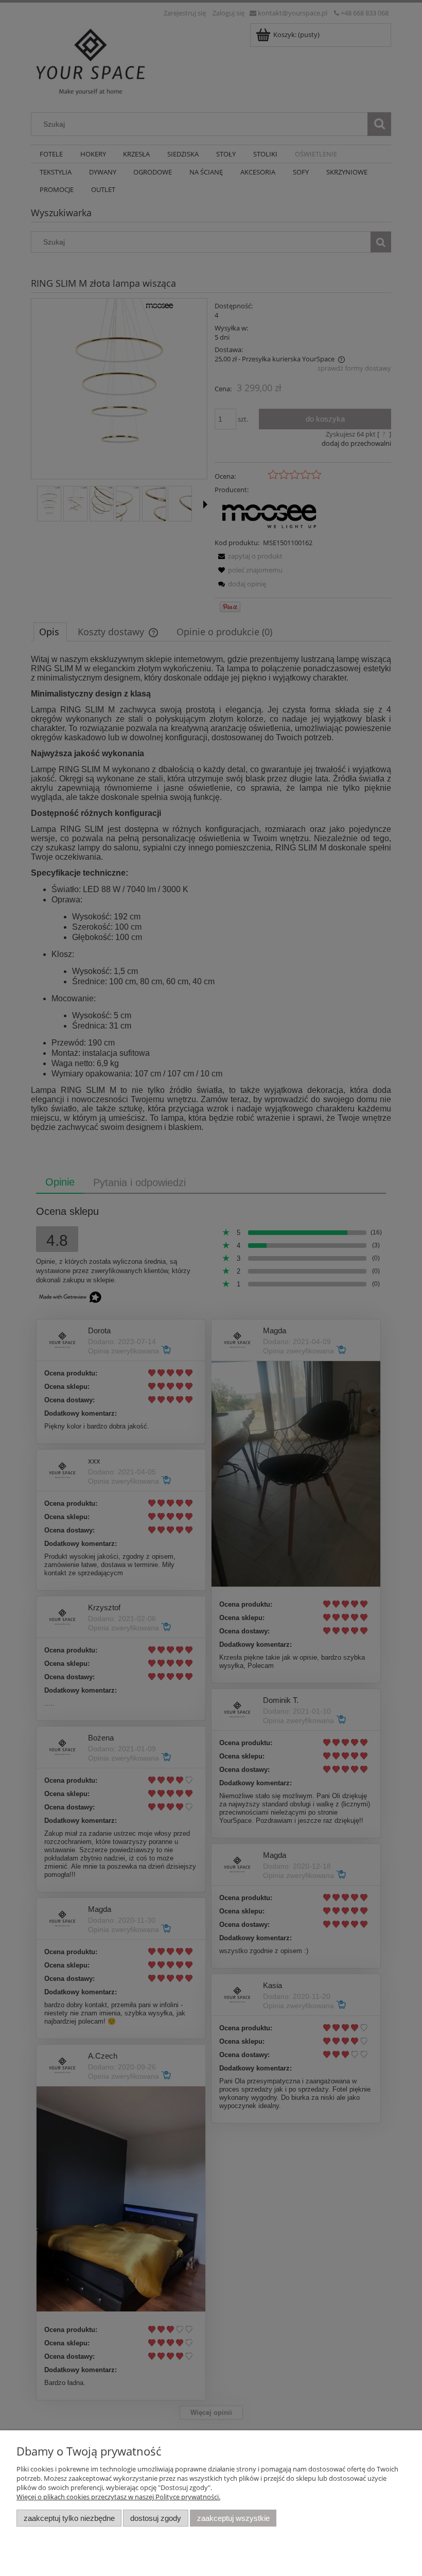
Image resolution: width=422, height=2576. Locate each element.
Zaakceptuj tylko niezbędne (69, 2518)
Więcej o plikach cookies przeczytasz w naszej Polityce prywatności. (118, 2497)
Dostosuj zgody (156, 2518)
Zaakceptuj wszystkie (233, 2518)
